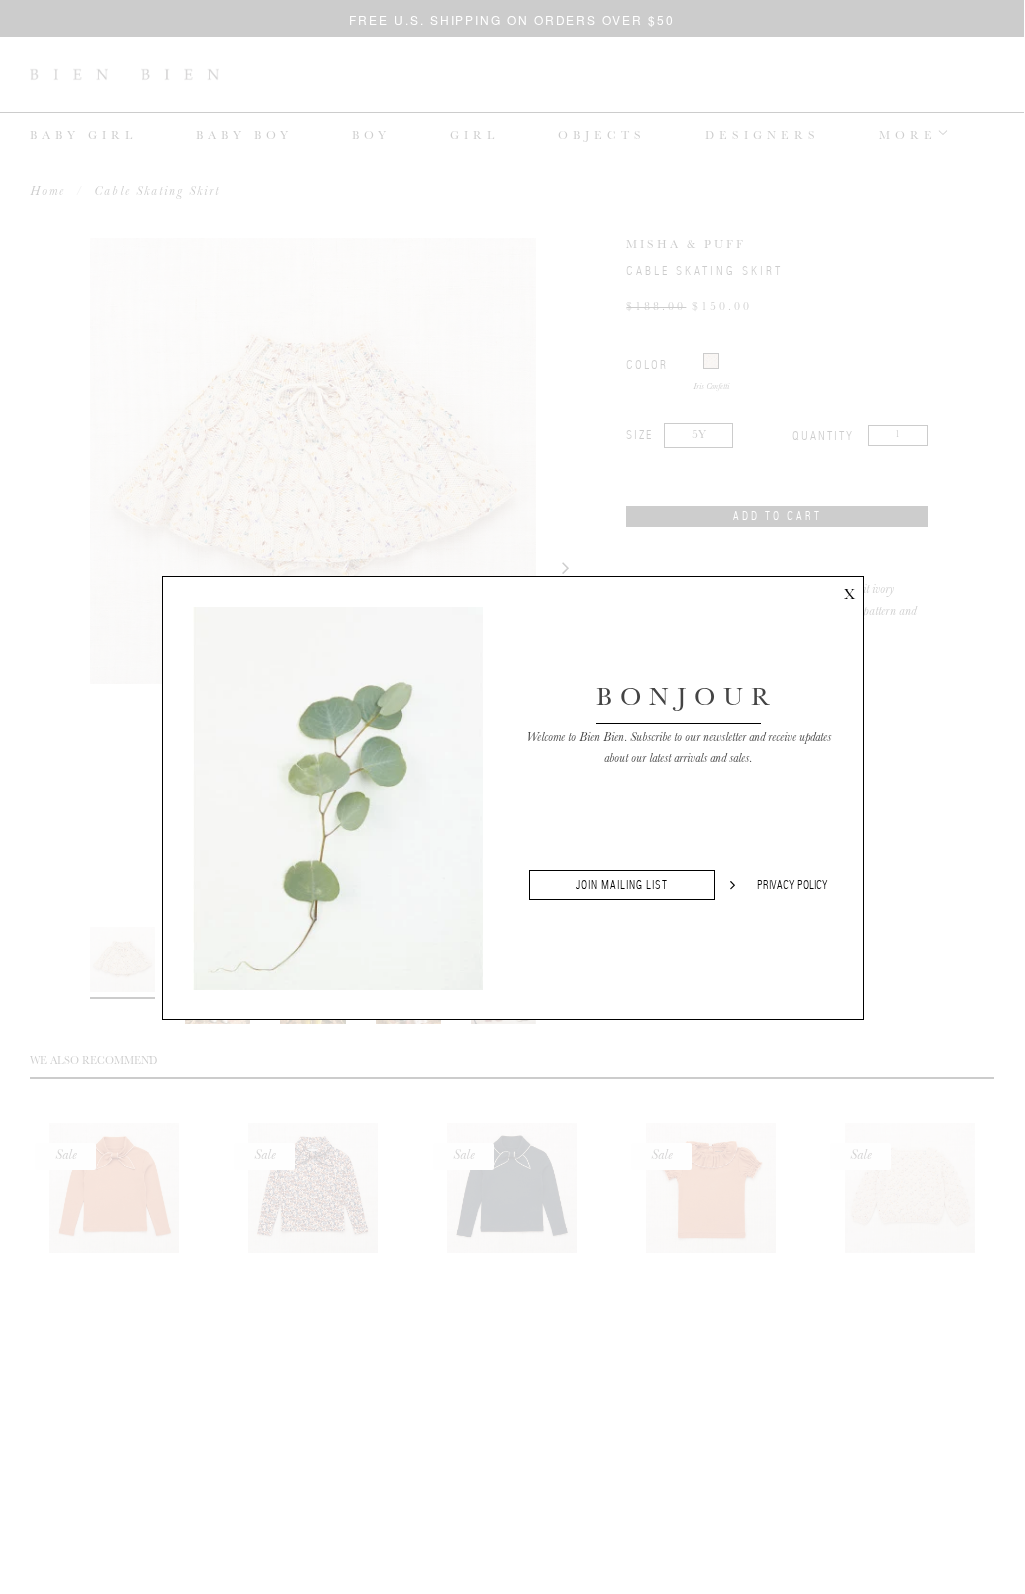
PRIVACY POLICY (792, 885)
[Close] (849, 591)
